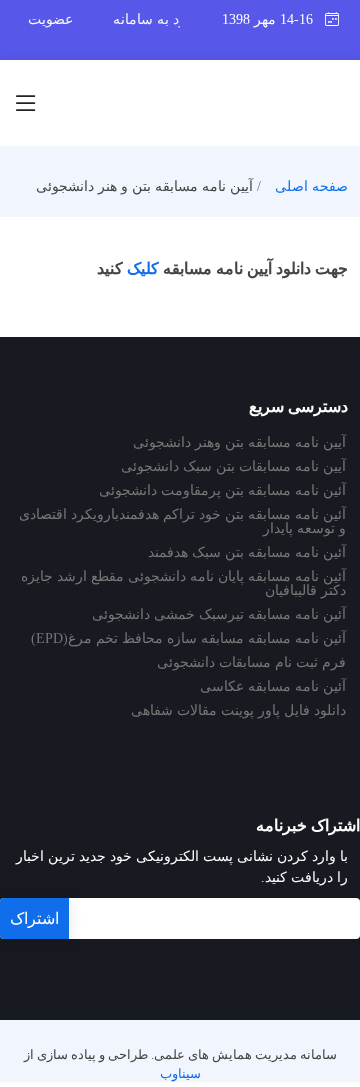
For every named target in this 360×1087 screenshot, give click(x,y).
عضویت (50, 19)
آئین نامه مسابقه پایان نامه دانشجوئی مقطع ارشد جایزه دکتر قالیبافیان (183, 584)
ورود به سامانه (156, 19)
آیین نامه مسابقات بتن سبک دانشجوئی (233, 467)
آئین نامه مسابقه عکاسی (273, 687)
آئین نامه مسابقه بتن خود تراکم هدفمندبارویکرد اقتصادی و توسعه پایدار (182, 522)
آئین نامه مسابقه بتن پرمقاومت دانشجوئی (222, 491)
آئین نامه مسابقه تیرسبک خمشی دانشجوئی (219, 615)
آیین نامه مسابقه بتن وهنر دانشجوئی (239, 443)
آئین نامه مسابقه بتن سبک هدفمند (247, 553)
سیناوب (180, 1074)
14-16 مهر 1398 (273, 19)
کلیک (143, 268)
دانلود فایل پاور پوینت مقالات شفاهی (238, 711)
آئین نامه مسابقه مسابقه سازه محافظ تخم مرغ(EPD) (188, 639)
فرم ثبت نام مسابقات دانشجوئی (251, 663)
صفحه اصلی (311, 186)
